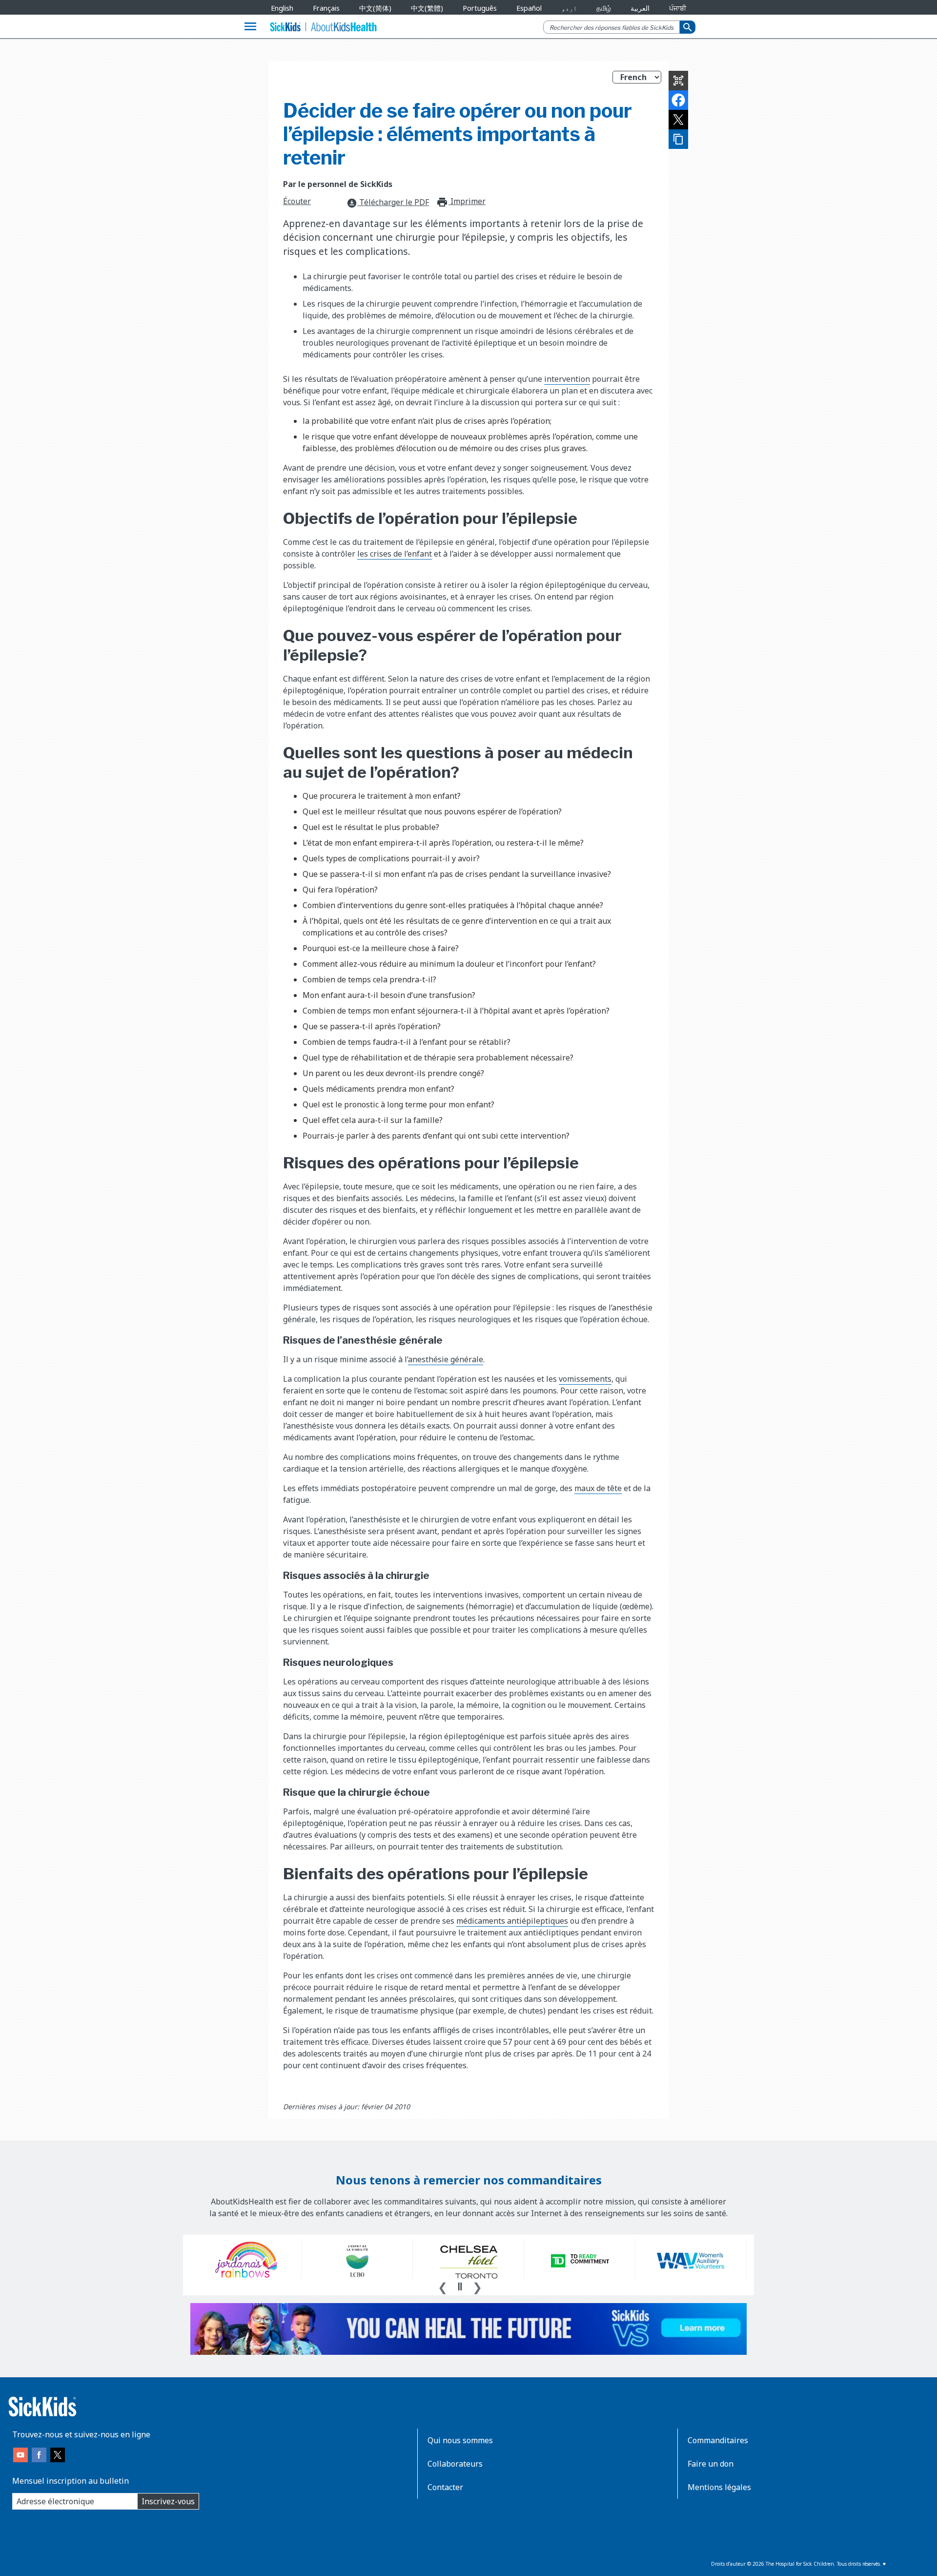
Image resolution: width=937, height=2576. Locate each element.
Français (326, 8)
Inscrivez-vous (168, 2501)
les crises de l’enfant (395, 554)
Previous (443, 2286)
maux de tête (598, 1488)
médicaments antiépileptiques (512, 1921)
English (282, 8)
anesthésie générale (446, 1359)
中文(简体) (375, 8)
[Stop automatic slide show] (460, 2286)
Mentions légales (719, 2487)
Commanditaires (718, 2440)
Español (529, 8)
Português (480, 8)
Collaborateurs (455, 2464)
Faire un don (711, 2464)
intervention (567, 379)
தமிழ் (604, 8)
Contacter (445, 2487)
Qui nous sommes (460, 2440)
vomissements (585, 1379)
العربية (640, 8)
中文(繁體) (427, 8)
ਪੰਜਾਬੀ (678, 8)
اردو (569, 8)
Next (477, 2286)
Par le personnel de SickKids (338, 184)
